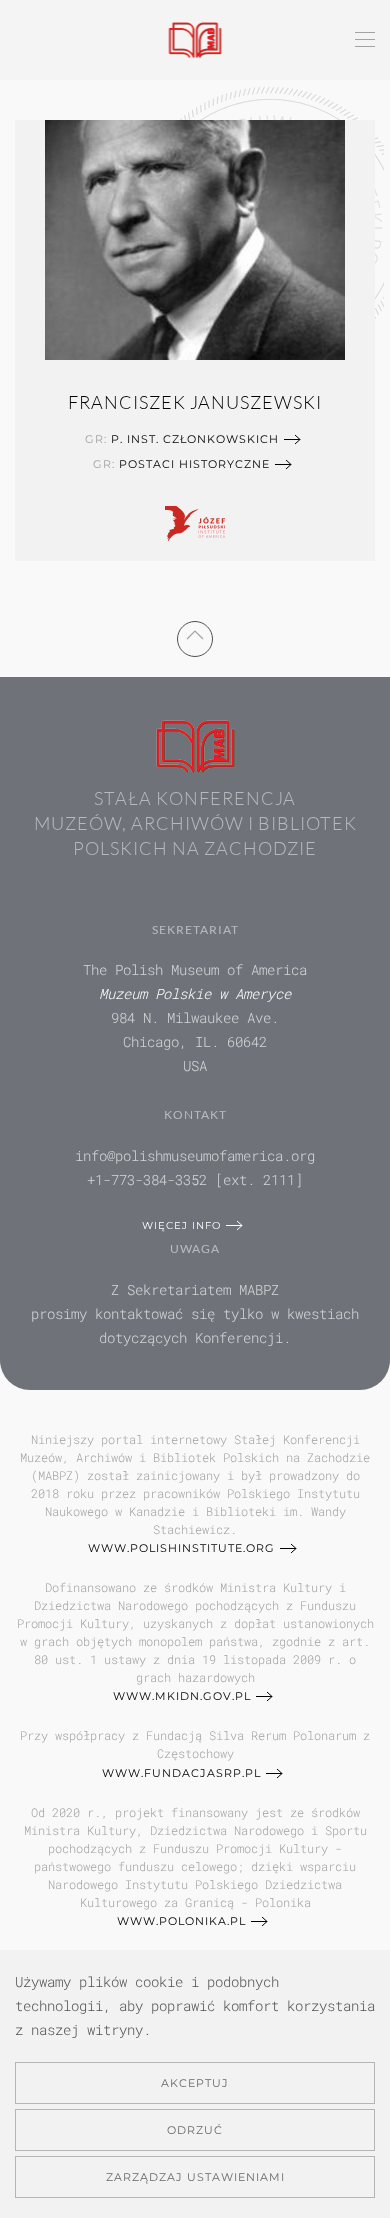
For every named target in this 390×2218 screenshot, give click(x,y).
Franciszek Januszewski (195, 402)
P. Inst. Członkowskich (195, 439)
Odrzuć (195, 2130)
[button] (365, 40)
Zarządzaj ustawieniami (195, 2177)
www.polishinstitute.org (181, 1548)
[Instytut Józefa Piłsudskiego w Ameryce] (195, 521)
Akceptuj (195, 2083)
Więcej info (181, 1225)
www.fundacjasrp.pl (181, 1773)
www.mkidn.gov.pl (182, 1696)
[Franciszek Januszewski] (195, 237)
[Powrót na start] (195, 40)
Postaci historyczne (194, 464)
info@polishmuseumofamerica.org (195, 1155)
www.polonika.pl (181, 1921)
